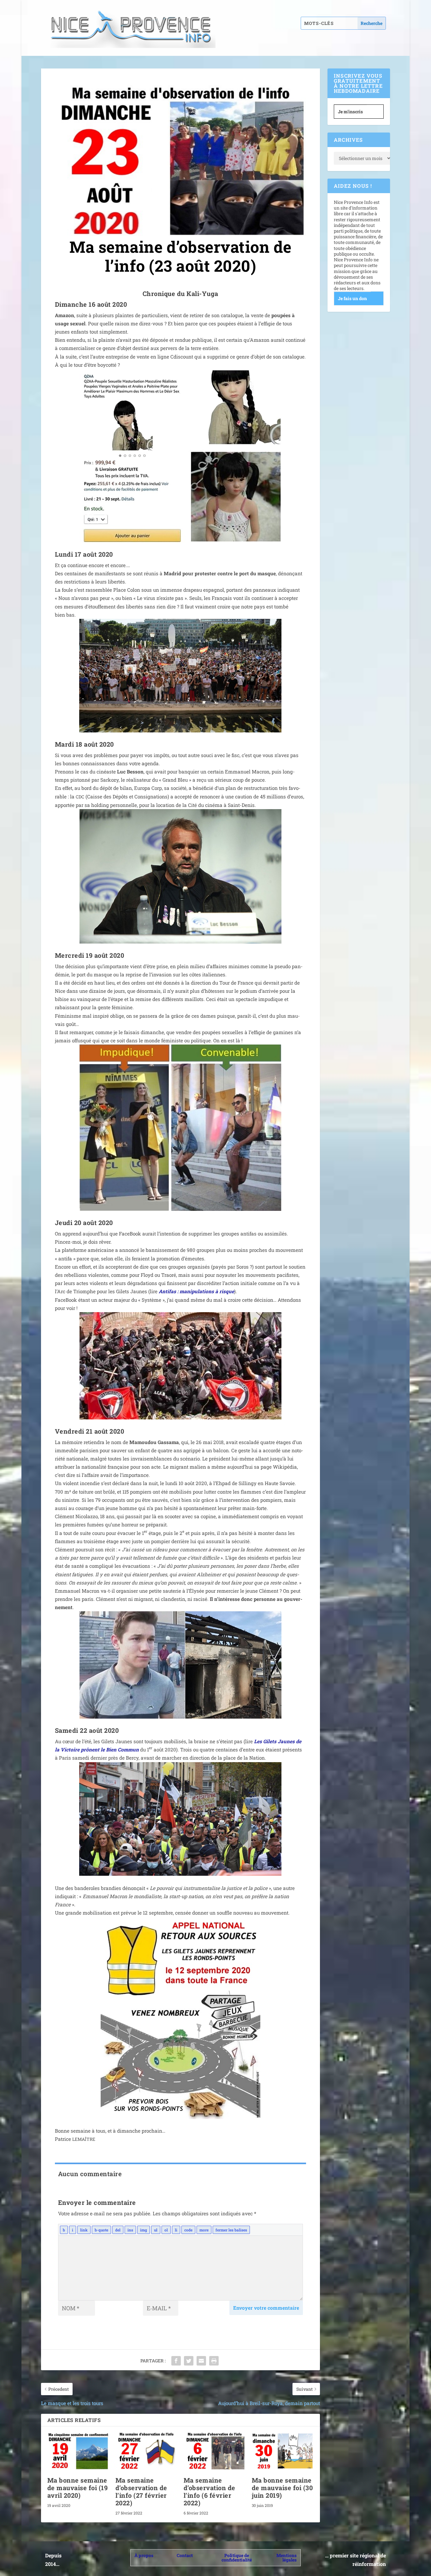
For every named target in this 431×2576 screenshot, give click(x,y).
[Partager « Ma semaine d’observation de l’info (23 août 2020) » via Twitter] (189, 2361)
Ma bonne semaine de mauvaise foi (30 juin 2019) (282, 2488)
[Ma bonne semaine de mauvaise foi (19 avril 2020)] (78, 2451)
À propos (144, 2555)
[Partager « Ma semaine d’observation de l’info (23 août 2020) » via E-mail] (201, 2361)
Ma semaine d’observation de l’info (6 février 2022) (210, 2491)
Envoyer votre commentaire (266, 2308)
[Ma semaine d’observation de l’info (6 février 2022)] (215, 2451)
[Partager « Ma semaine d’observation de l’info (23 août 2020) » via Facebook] (176, 2361)
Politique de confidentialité (237, 2558)
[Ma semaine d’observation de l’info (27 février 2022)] (146, 2451)
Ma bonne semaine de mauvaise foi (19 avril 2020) (78, 2488)
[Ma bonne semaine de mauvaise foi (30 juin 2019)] (283, 2451)
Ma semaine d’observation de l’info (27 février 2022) (141, 2491)
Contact (185, 2555)
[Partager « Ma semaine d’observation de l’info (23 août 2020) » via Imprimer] (214, 2361)
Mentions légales (286, 2558)
